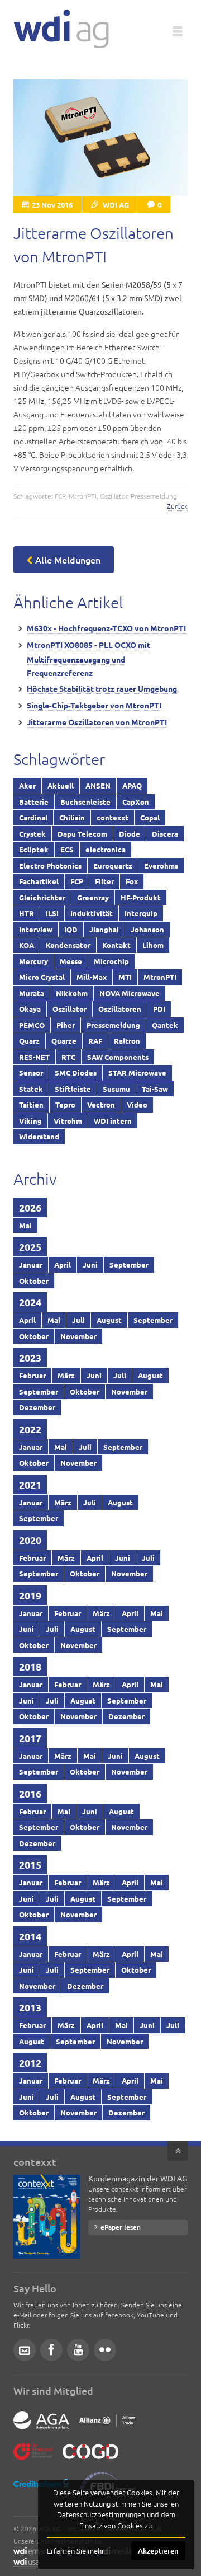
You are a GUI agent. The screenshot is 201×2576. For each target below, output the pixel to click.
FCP (60, 496)
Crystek (32, 834)
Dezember (37, 1407)
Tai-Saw (155, 1089)
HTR (27, 913)
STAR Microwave (137, 1073)
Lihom (153, 945)
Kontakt (116, 945)
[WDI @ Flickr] (105, 2350)
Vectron (101, 1104)
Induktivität (92, 913)
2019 (30, 1595)
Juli (78, 1320)
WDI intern (113, 1121)
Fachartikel (39, 881)
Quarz (29, 1041)
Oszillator (114, 496)
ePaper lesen (121, 2227)
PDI (159, 1009)
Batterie (34, 802)
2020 (30, 1540)
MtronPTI (83, 496)
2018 (30, 1666)
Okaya (30, 1009)
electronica (106, 849)
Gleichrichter (42, 897)
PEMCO (32, 1025)
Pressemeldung (154, 496)
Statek (31, 1089)
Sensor (31, 1073)
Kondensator (68, 945)
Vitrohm (68, 1121)
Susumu (116, 1089)
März (66, 1375)
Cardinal (33, 817)
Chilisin (72, 817)
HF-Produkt (141, 897)
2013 (30, 2007)
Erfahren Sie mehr (76, 2551)
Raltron (127, 1041)
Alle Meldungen (68, 560)
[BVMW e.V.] (33, 2460)
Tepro (65, 1104)
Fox (132, 881)
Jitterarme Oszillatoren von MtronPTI (97, 722)
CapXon (136, 802)
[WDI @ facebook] (51, 2350)
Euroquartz (113, 865)
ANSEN (98, 785)
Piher (66, 1025)
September (129, 1264)
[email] (25, 2350)
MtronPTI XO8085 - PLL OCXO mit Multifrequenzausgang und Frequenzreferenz (88, 659)
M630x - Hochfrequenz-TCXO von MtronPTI (106, 628)
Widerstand (39, 1136)
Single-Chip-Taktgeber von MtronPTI (94, 705)
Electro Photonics (50, 865)
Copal (150, 817)
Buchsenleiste (85, 802)
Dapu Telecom (82, 834)
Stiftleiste (73, 1089)
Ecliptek (34, 849)
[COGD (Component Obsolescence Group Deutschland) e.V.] (90, 2460)
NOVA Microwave (130, 993)
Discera (165, 834)
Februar (32, 1375)
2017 (30, 1738)
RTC (68, 1057)
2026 (30, 1207)
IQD (71, 929)
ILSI (52, 913)
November (78, 1336)
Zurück (177, 506)
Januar (31, 1264)
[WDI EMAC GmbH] (30, 2552)
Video (137, 1104)
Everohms (161, 865)
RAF (95, 1041)
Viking (30, 1121)
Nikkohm (72, 993)
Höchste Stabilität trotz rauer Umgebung (102, 688)
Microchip (111, 961)
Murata (32, 993)
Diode (130, 834)
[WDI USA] (26, 2562)
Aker (27, 785)
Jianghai (104, 929)
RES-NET (34, 1057)
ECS (67, 849)
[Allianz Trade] (107, 2429)
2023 (30, 1357)
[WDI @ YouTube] (78, 2350)
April (63, 1264)
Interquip (141, 913)
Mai (25, 1225)
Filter (104, 881)
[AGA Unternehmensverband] (41, 2429)
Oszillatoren (120, 1009)
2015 (30, 1864)
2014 (30, 1936)
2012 (30, 2063)
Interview (36, 929)
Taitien (31, 1104)
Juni (90, 1264)
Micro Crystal (42, 977)
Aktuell (61, 785)
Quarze (64, 1041)
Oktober (34, 1281)
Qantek (165, 1025)
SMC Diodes (76, 1073)
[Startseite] (61, 29)
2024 (30, 1302)
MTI (125, 977)
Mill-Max (92, 977)
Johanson (147, 929)
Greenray (93, 897)
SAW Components (118, 1057)
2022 (30, 1429)
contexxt (113, 817)
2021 (30, 1484)
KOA (27, 945)
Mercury (33, 961)
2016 (30, 1793)
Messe (71, 961)
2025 (30, 1247)
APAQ (132, 785)
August (109, 1320)
